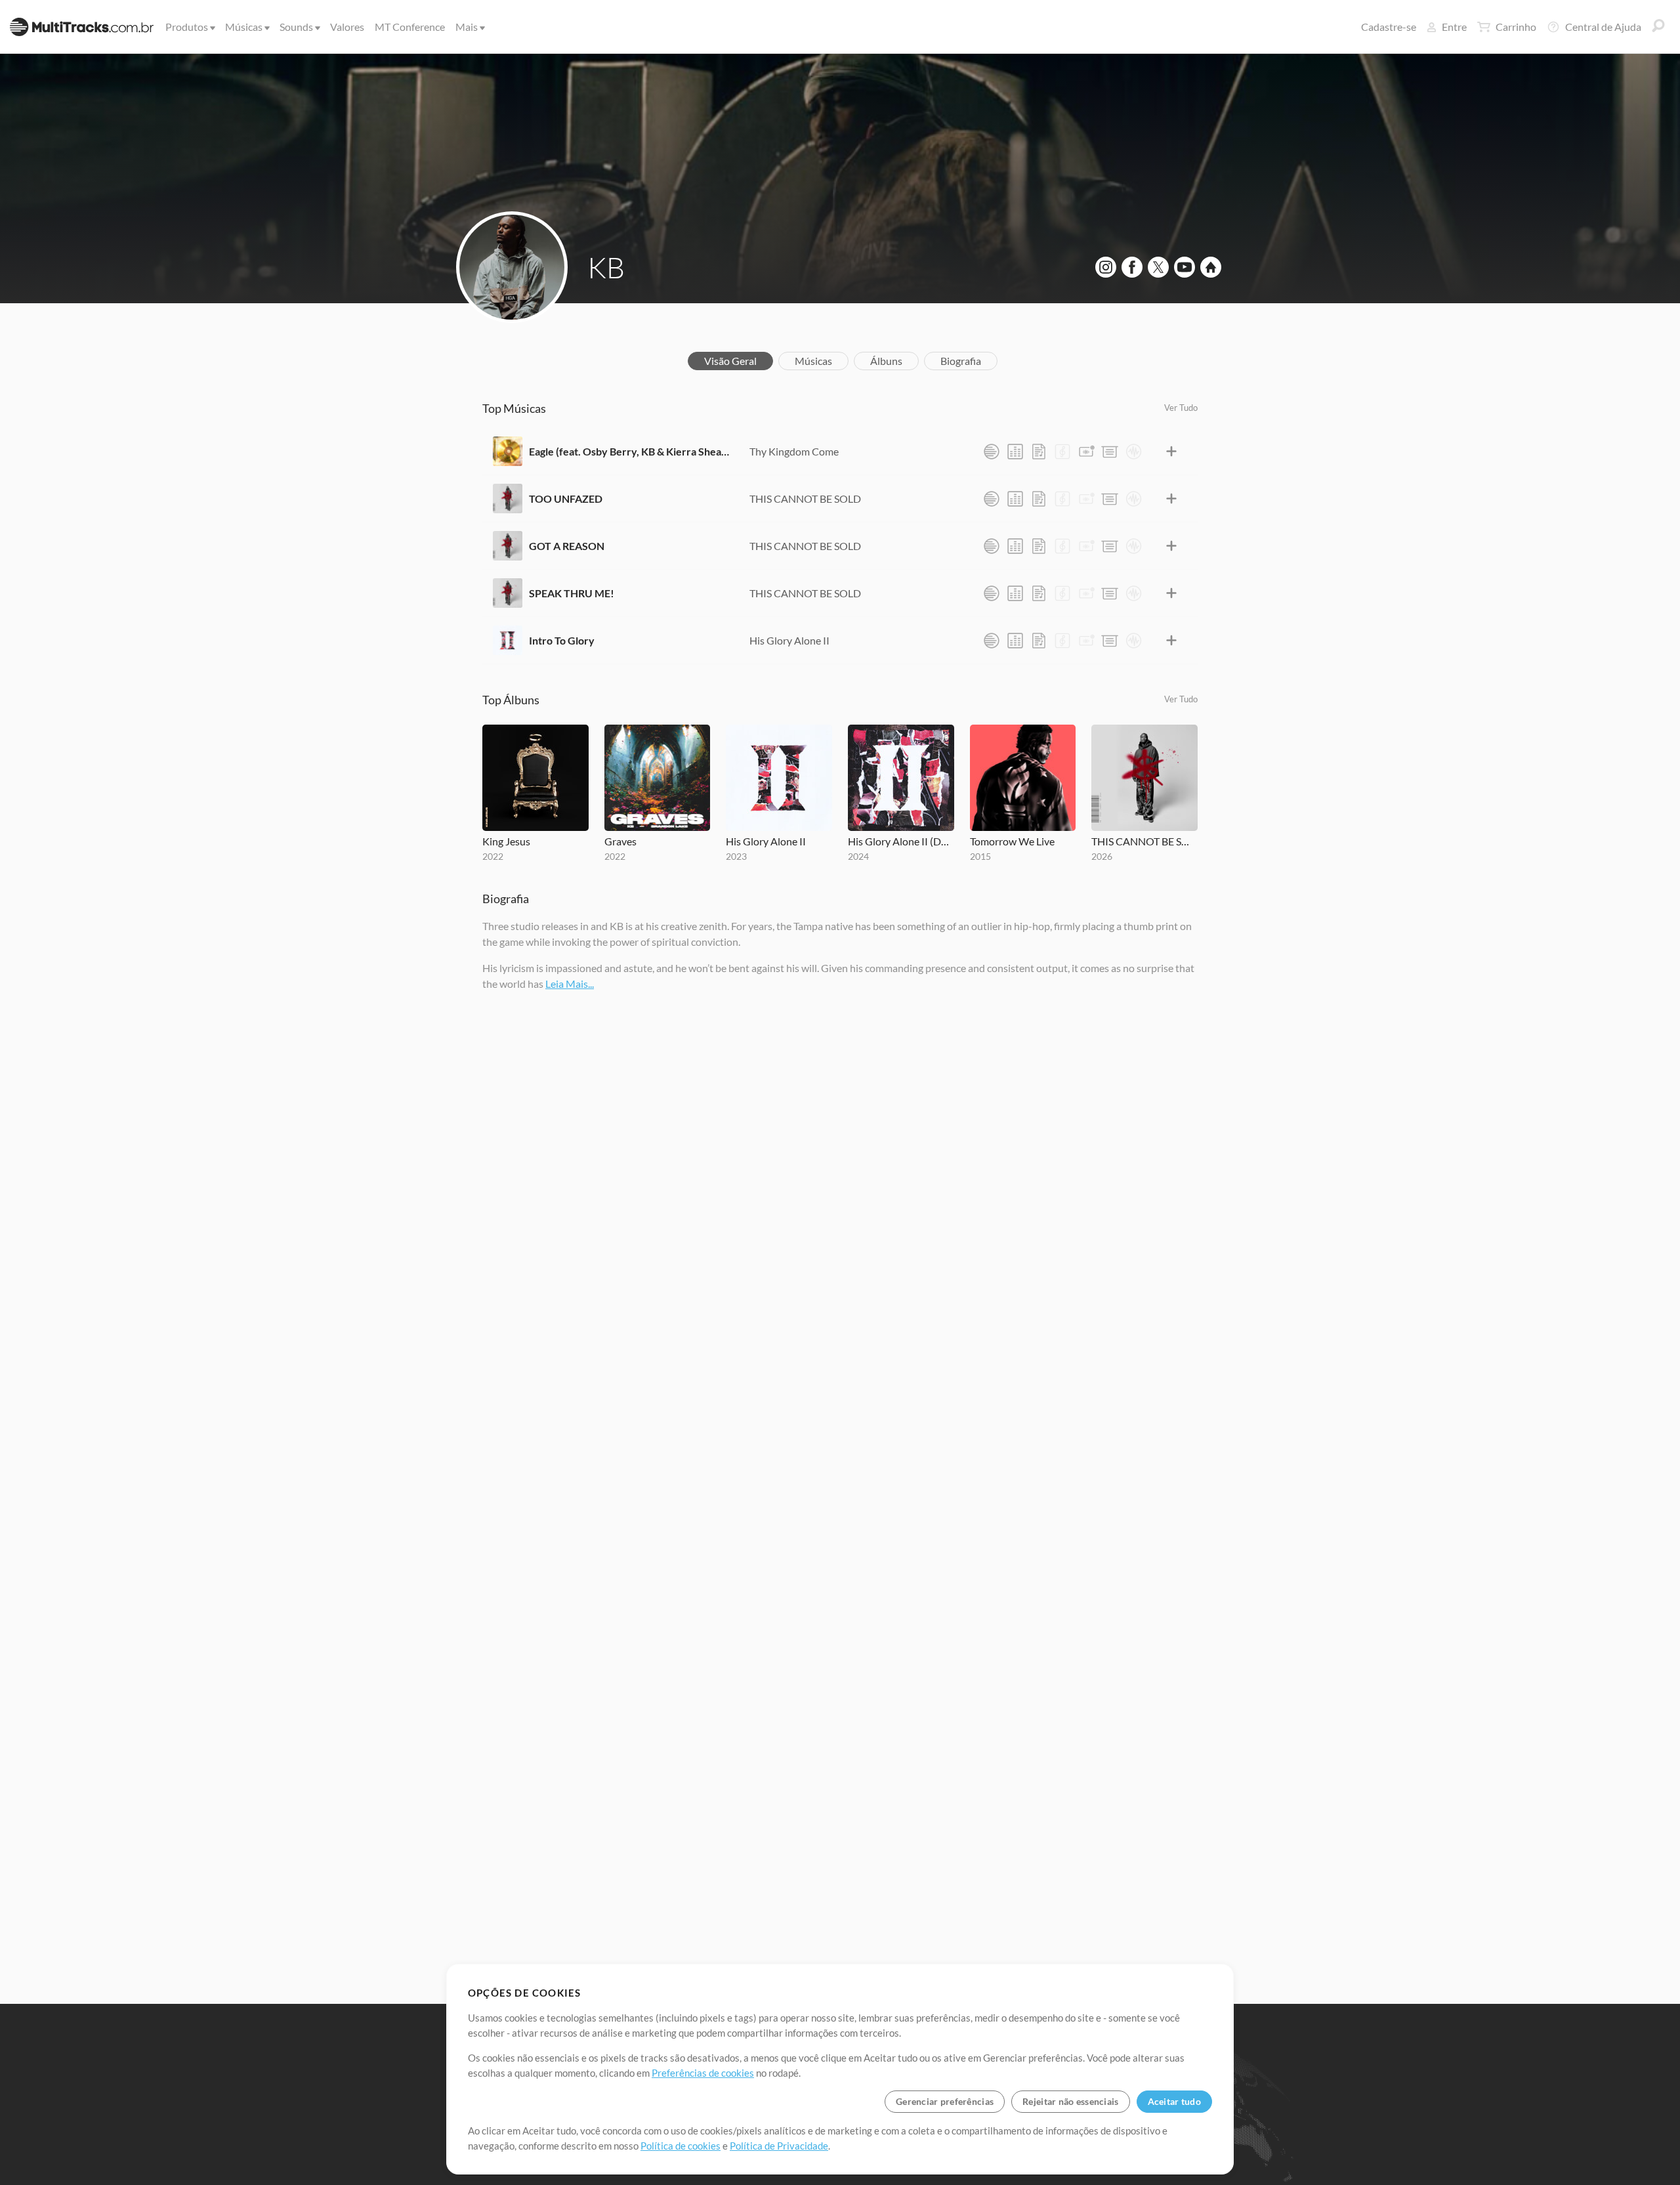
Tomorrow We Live (1012, 841)
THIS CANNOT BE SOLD (805, 499)
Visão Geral (730, 361)
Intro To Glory (562, 640)
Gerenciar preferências (945, 2101)
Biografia (961, 361)
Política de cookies (681, 2146)
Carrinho (1516, 27)
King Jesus (506, 841)
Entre (1454, 27)
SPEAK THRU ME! (572, 593)
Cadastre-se (1389, 27)
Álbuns (886, 361)
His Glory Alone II (789, 640)
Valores (347, 27)
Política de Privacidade (779, 2146)
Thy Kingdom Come (794, 451)
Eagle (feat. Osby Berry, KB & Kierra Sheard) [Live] (629, 451)
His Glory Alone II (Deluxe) (901, 841)
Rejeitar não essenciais (1070, 2101)
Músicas (244, 27)
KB (606, 267)
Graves (620, 841)
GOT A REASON (567, 546)
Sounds (296, 27)
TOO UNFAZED (566, 499)
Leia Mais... (570, 984)
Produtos (187, 27)
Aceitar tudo (1174, 2101)
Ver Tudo (1181, 408)
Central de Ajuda (1603, 27)
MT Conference (410, 27)
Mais (467, 27)
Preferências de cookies (703, 2073)
